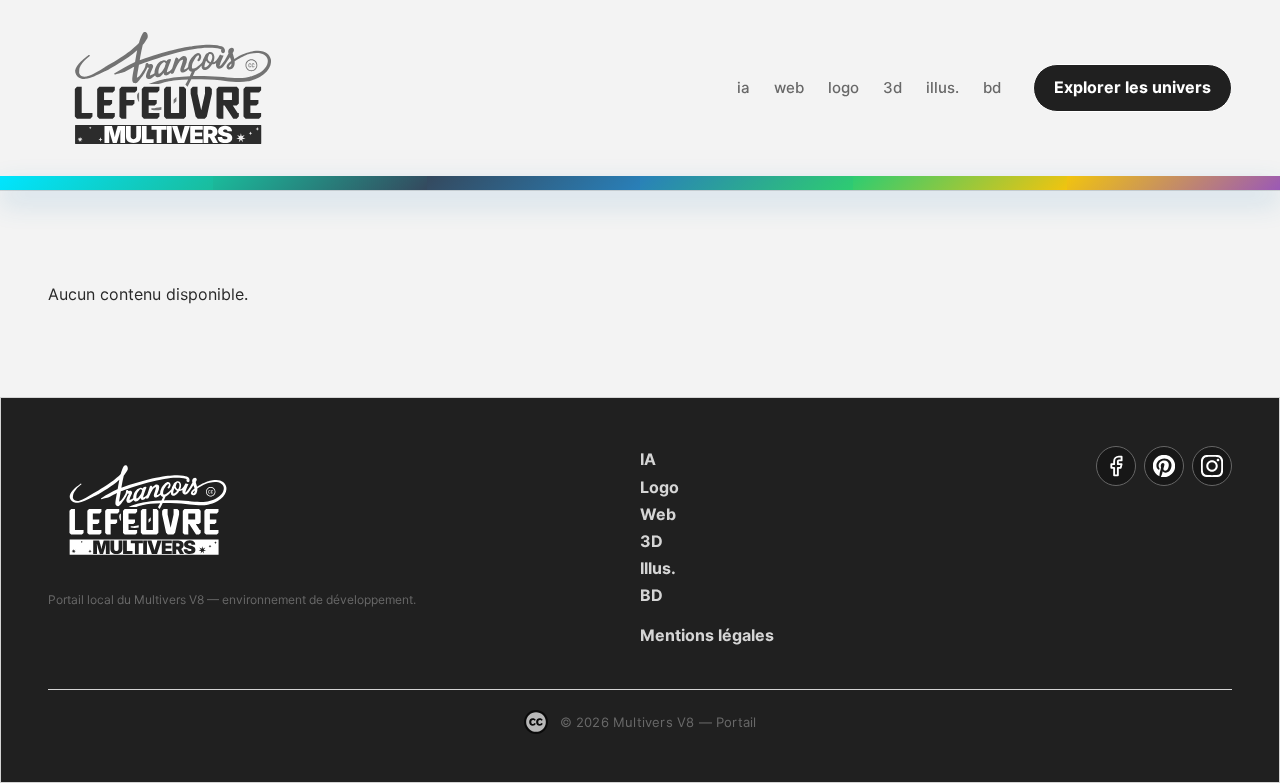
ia (743, 87)
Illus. (658, 568)
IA (648, 459)
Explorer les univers (1132, 87)
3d (892, 87)
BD (651, 595)
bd (992, 87)
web (789, 87)
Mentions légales (707, 635)
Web (658, 514)
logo (843, 87)
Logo (659, 487)
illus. (942, 87)
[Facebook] (1116, 466)
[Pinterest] (1164, 466)
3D (651, 541)
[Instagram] (1212, 466)
